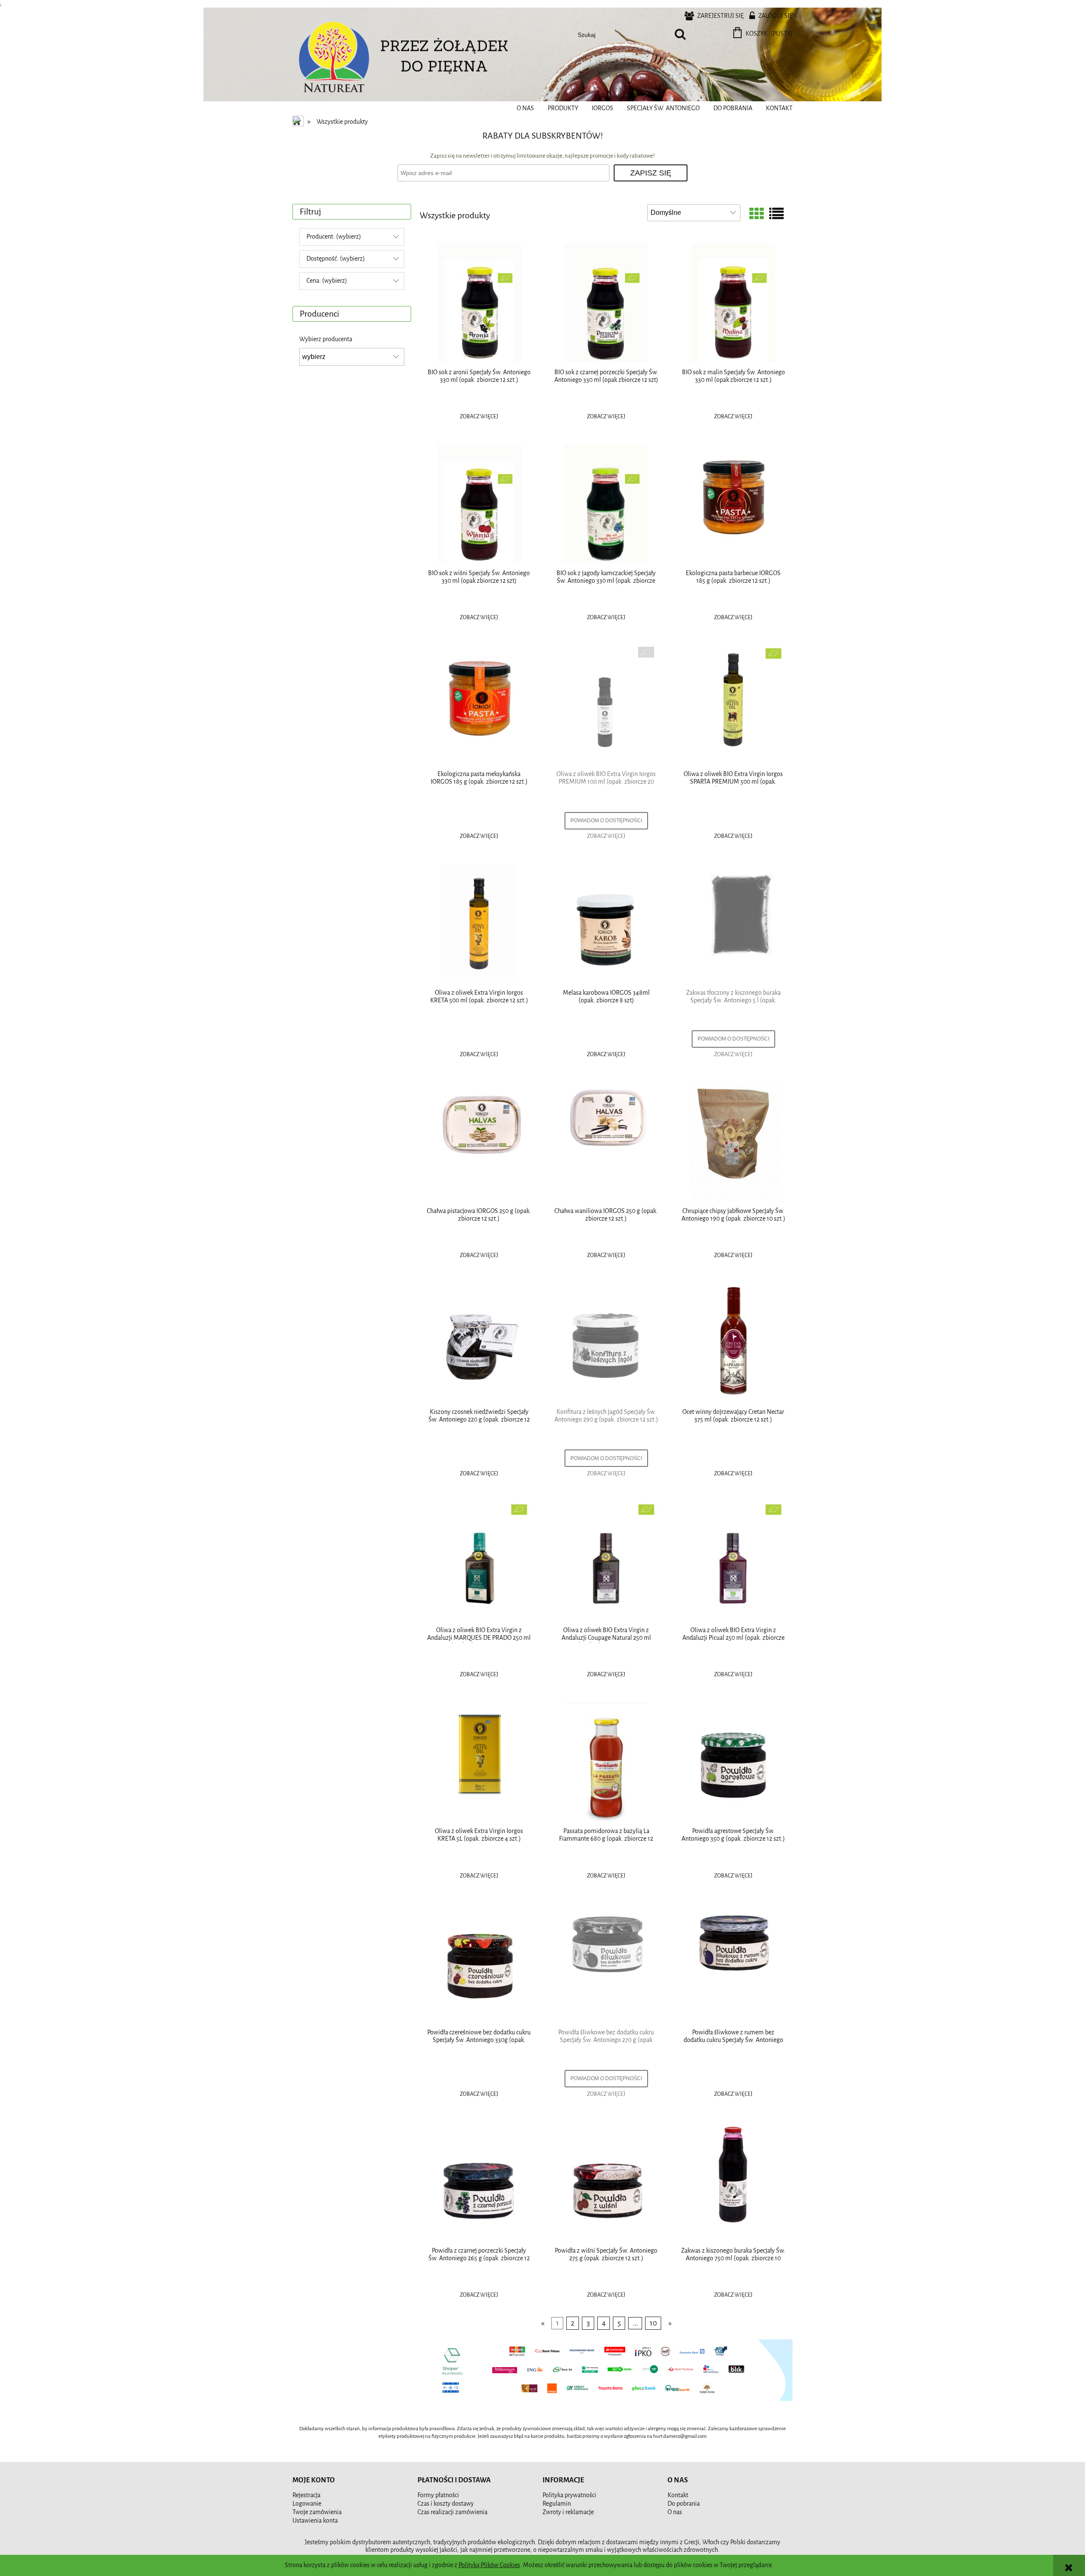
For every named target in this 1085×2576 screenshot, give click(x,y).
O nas (675, 2512)
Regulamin (557, 2504)
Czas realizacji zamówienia (452, 2512)
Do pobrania (684, 2504)
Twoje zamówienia (317, 2512)
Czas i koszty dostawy (446, 2504)
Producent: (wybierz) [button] (334, 237)
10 (653, 2323)
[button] (479, 417)
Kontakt (678, 2495)
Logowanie (307, 2504)
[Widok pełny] (776, 215)
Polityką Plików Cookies (489, 2565)
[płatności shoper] (606, 2370)
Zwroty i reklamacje (568, 2512)
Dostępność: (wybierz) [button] (336, 259)
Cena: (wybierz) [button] (327, 281)
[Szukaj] (680, 35)
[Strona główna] (335, 59)
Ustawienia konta (315, 2521)
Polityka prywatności (569, 2495)
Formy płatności (438, 2495)
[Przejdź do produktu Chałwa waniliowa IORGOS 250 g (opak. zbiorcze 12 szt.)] (606, 1141)
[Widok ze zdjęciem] (757, 215)
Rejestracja (306, 2495)
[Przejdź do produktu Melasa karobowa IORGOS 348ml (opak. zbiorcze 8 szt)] (606, 923)
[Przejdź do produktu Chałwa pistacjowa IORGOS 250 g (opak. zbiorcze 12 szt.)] (479, 1141)
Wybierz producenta (326, 339)
